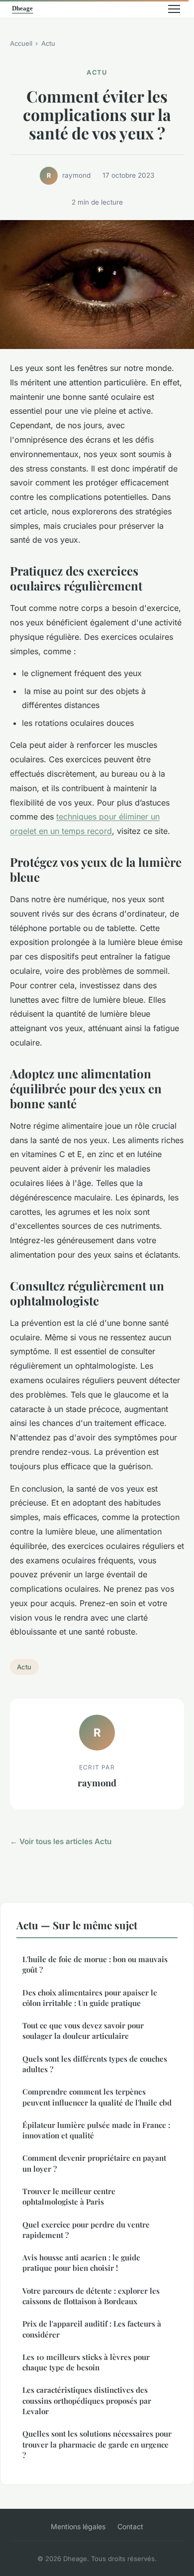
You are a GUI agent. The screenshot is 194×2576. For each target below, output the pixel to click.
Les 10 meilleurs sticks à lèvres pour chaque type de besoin (86, 2362)
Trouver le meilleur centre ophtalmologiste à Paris (69, 2196)
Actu (48, 43)
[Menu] (174, 9)
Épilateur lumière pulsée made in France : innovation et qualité (96, 2130)
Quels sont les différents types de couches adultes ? (95, 2064)
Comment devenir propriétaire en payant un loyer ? (94, 2163)
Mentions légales (78, 2526)
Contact (130, 2526)
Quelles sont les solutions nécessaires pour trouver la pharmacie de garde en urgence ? (97, 2444)
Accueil (21, 43)
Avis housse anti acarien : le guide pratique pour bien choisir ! (81, 2263)
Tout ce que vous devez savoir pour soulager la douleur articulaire (83, 2031)
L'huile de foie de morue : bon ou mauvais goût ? (95, 1964)
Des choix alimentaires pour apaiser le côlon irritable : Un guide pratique (90, 1998)
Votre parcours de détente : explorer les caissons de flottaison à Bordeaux (91, 2296)
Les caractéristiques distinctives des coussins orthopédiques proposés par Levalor (87, 2400)
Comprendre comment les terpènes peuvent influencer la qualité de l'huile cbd (97, 2097)
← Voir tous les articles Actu (61, 1841)
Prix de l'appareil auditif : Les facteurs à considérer (92, 2329)
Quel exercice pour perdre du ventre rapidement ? (86, 2230)
